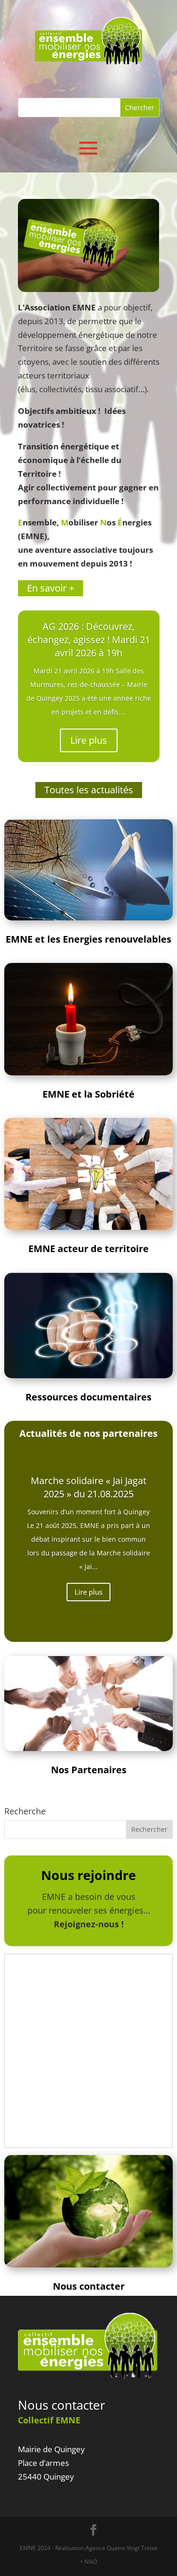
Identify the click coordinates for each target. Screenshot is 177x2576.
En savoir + (51, 588)
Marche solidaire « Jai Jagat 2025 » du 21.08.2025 (88, 1487)
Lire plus (89, 740)
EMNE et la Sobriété (88, 1094)
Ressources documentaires (88, 1397)
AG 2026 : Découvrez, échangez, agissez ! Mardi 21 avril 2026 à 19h (89, 640)
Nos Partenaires (89, 1770)
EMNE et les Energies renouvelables (88, 939)
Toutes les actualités (89, 790)
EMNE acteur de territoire (88, 1249)
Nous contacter (62, 2405)
